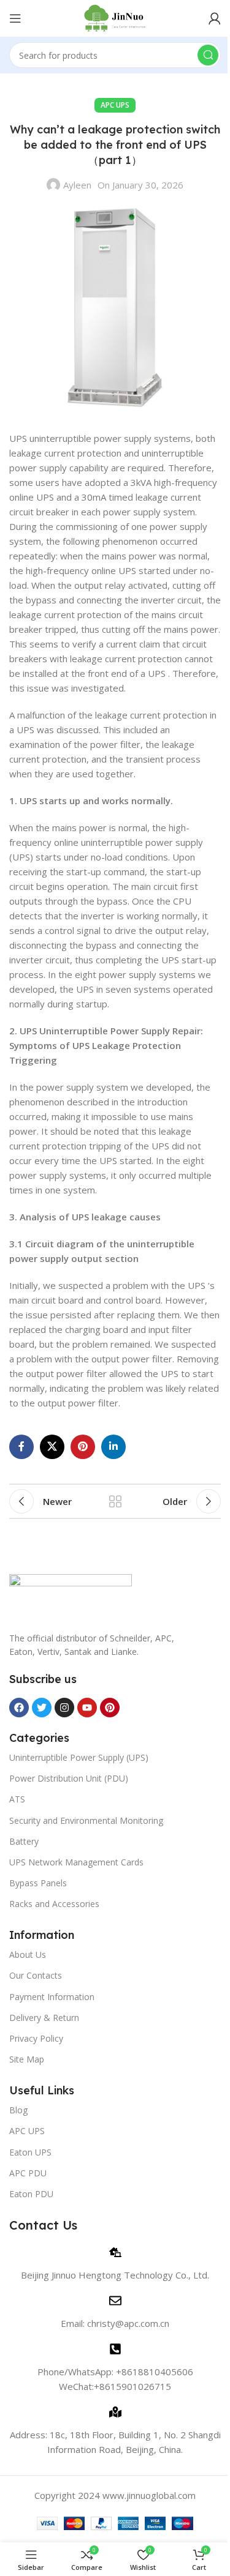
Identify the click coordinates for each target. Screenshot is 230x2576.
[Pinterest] (110, 1708)
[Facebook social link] (21, 1447)
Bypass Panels (38, 1883)
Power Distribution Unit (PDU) (69, 1778)
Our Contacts (36, 1975)
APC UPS (115, 105)
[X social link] (52, 1447)
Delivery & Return (44, 2018)
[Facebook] (19, 1708)
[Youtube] (87, 1708)
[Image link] (71, 1596)
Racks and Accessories (54, 1904)
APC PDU (28, 2173)
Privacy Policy (36, 2038)
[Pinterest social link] (83, 1447)
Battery (24, 1841)
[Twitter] (42, 1708)
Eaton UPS (30, 2152)
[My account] (215, 18)
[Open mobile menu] (15, 18)
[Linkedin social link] (113, 1447)
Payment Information (52, 1997)
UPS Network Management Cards (76, 1862)
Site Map (27, 2059)
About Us (28, 1954)
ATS (17, 1799)
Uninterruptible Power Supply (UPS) (79, 1757)
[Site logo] (115, 17)
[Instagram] (64, 1708)
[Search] (208, 55)
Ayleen (77, 185)
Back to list (115, 1501)
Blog (18, 2110)
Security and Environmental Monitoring (86, 1820)
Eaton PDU (31, 2194)
